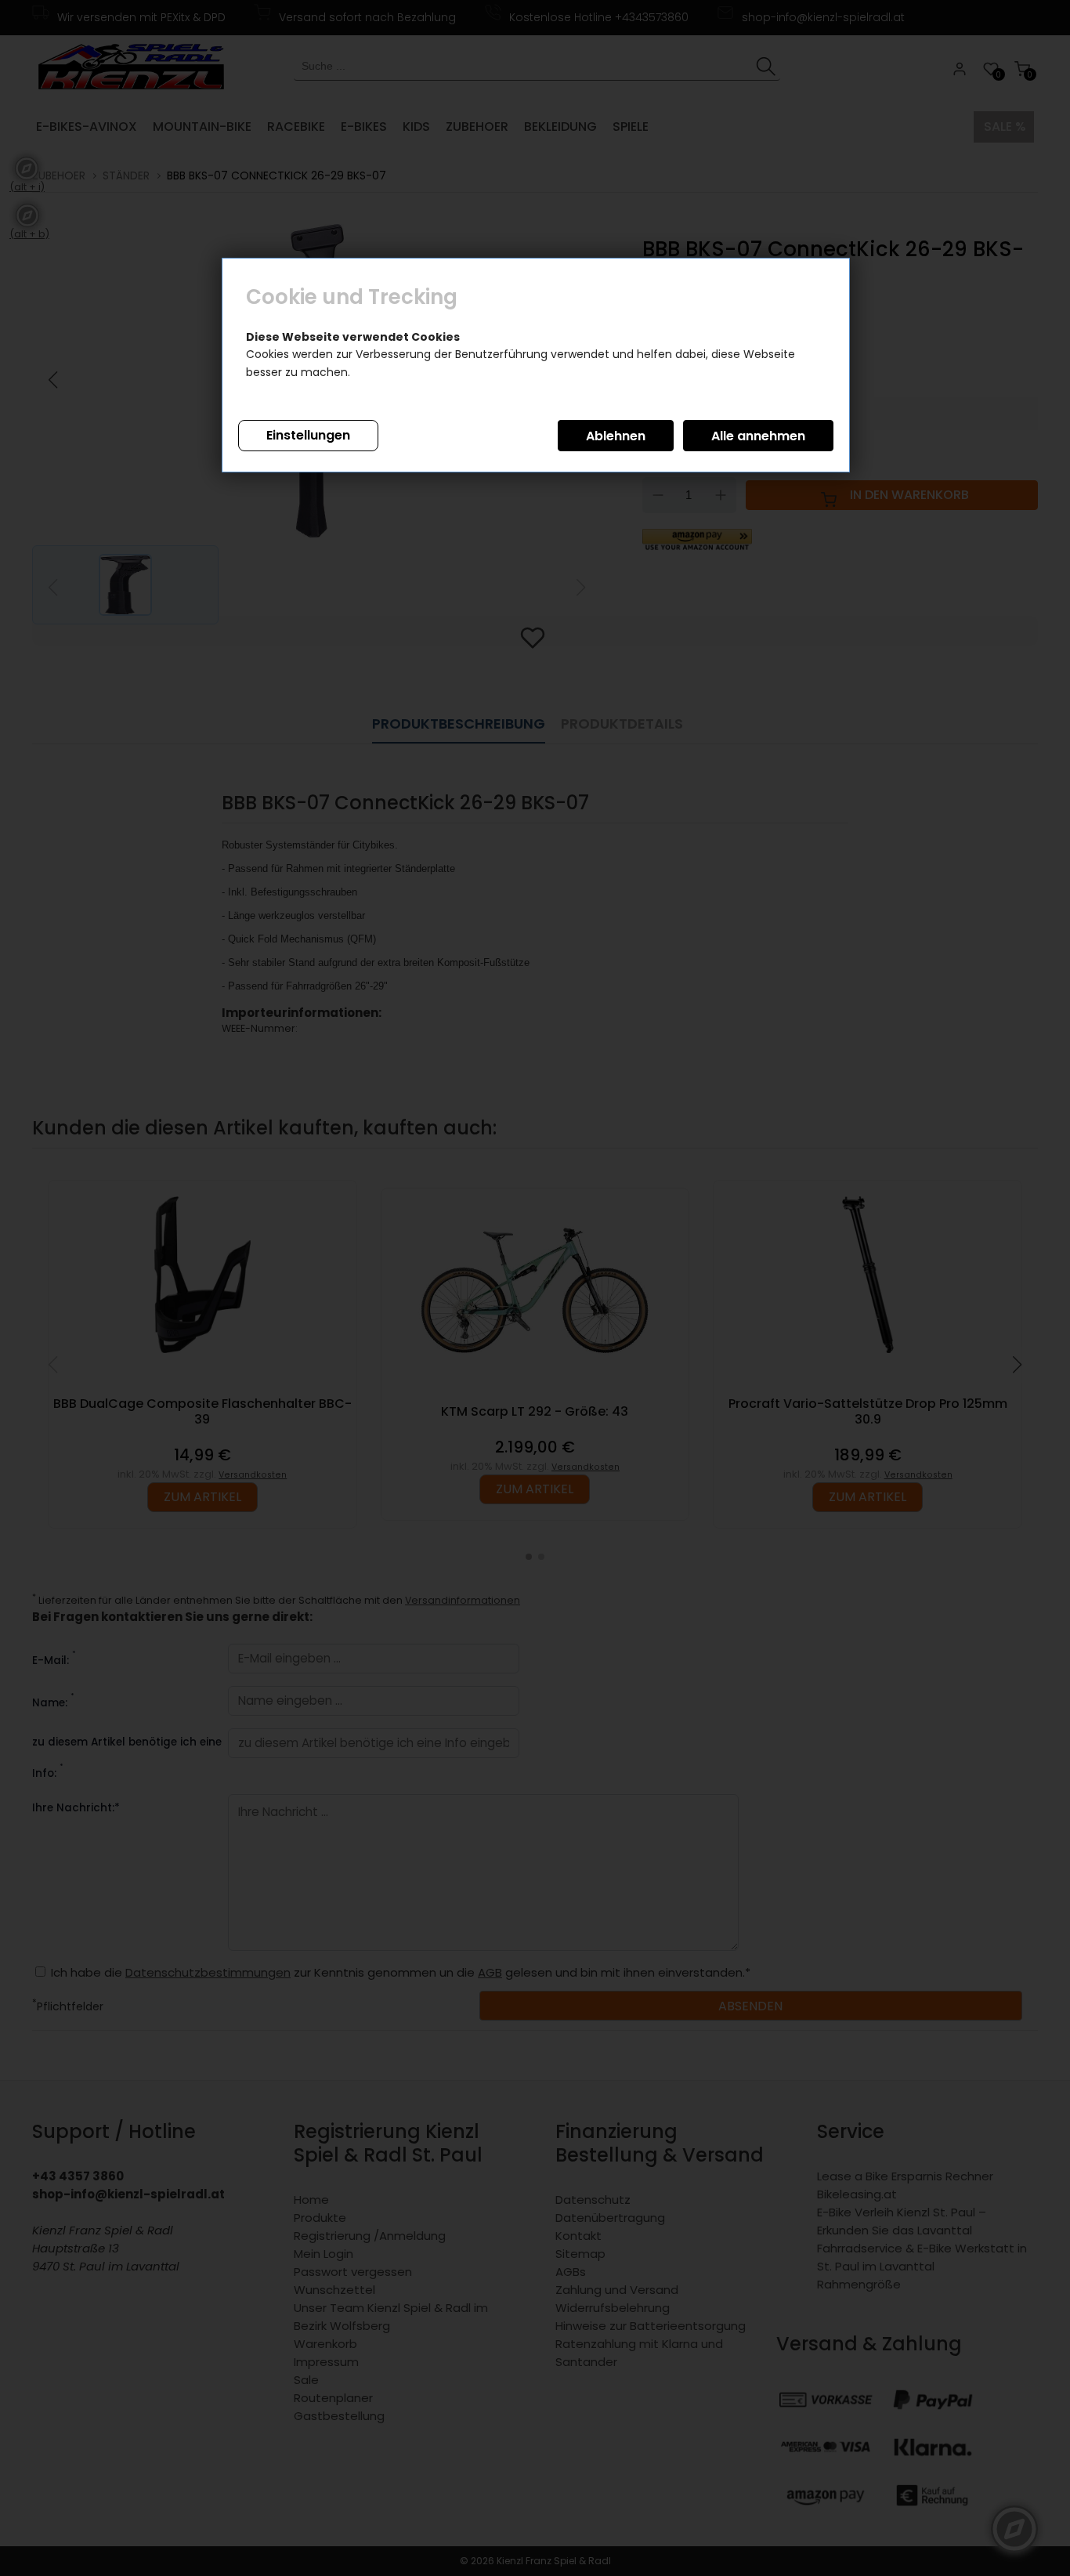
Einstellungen (308, 435)
